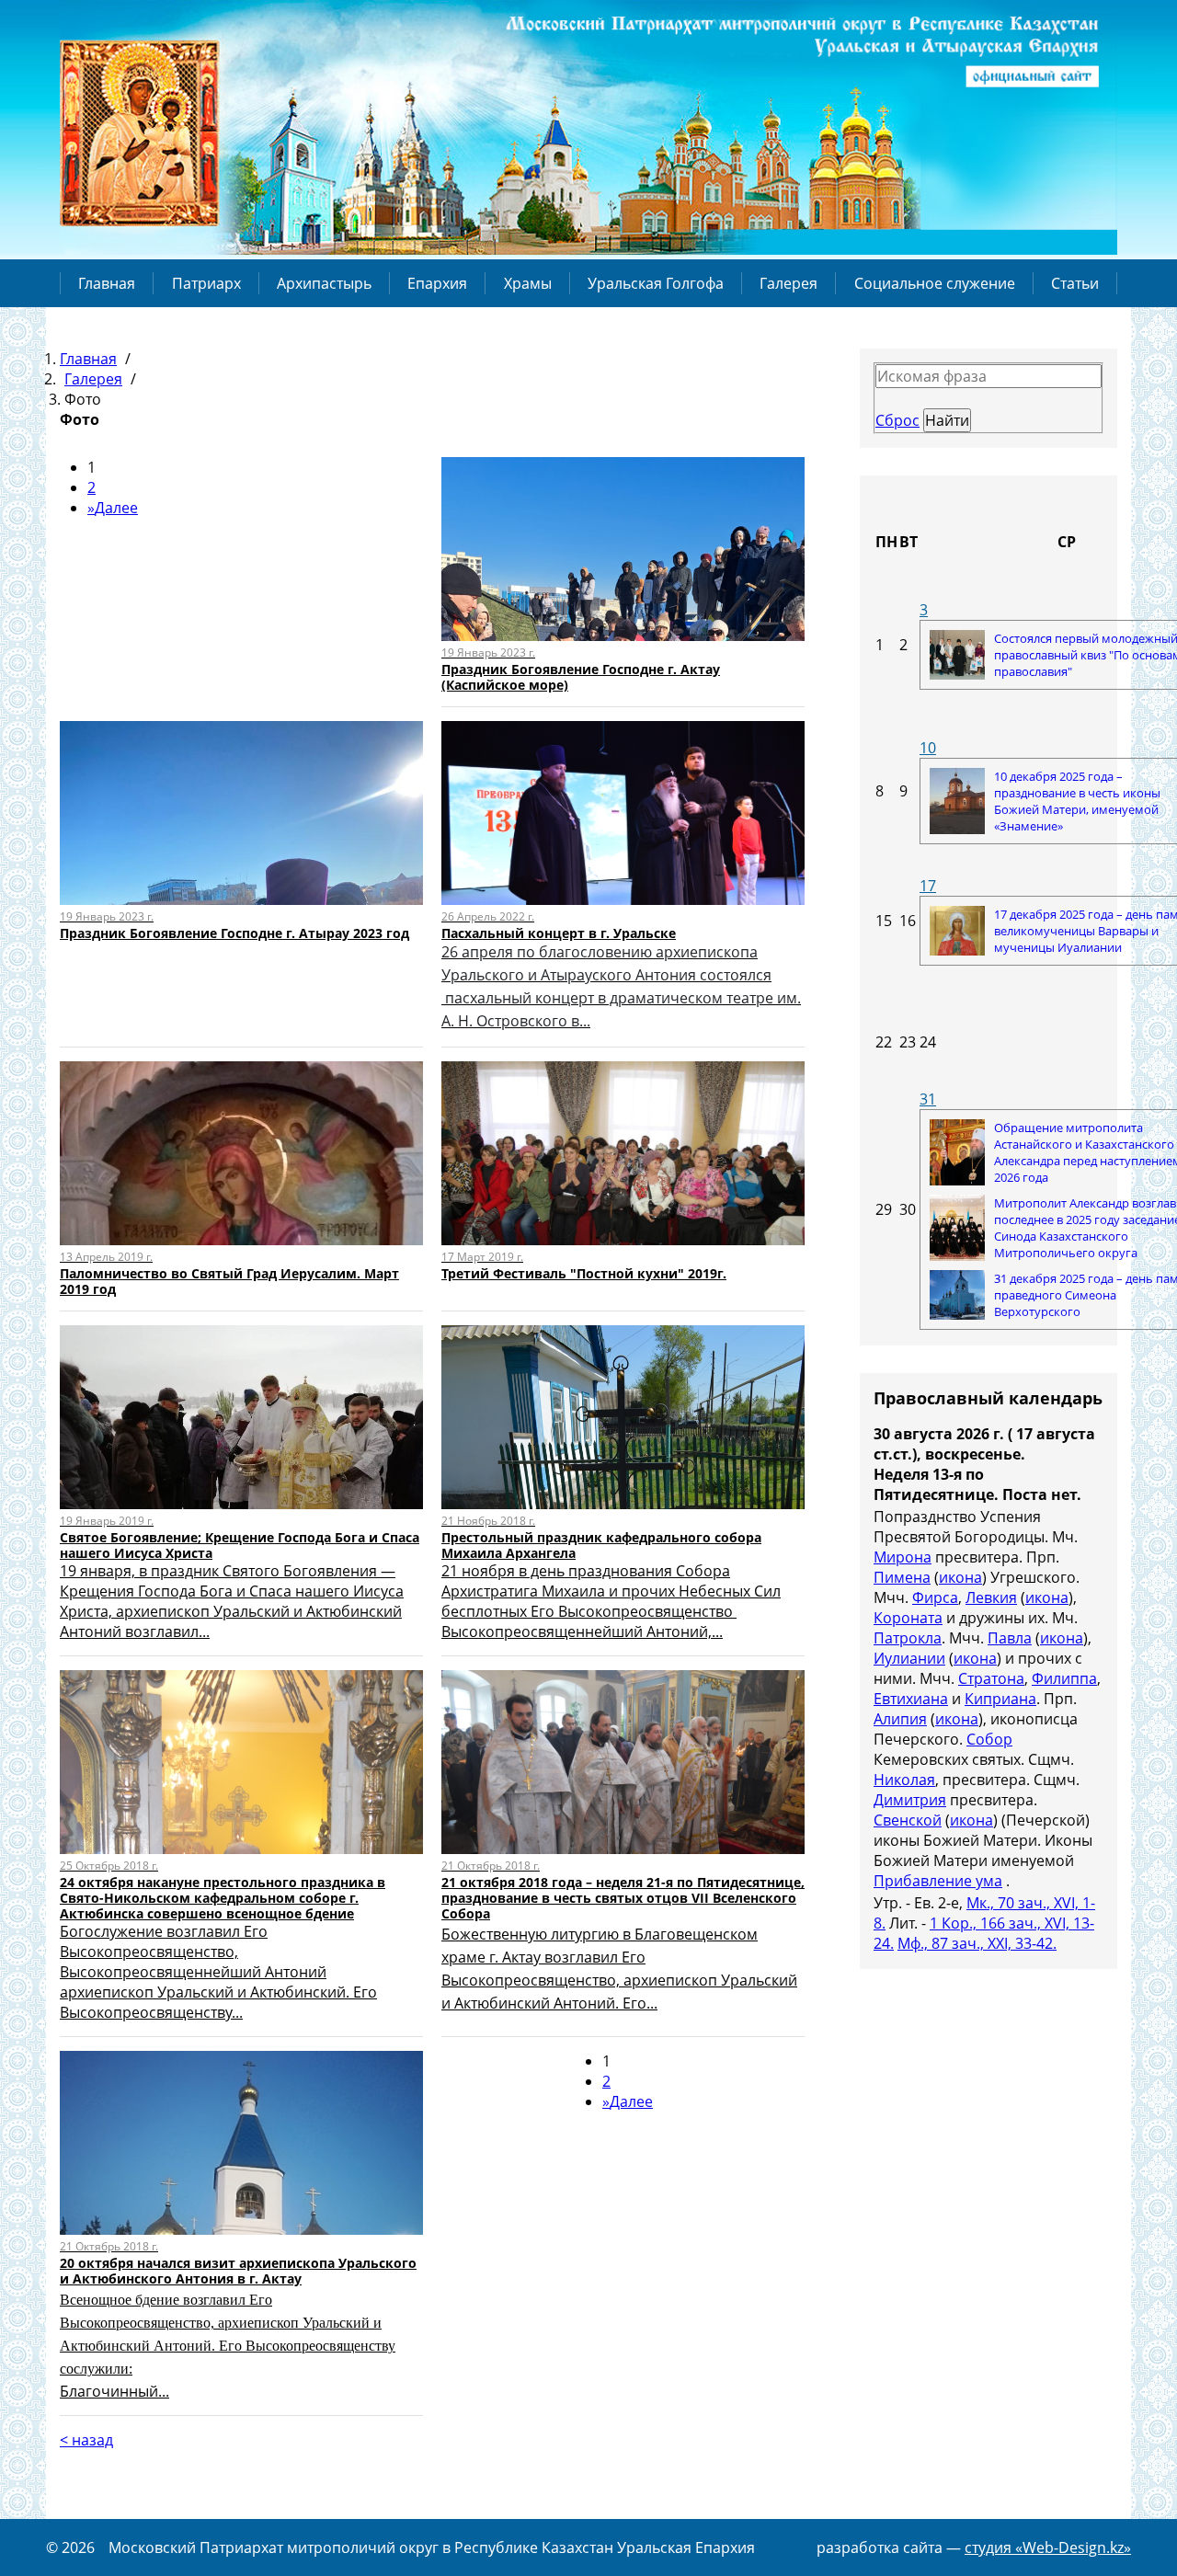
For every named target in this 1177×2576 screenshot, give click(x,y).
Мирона (903, 1557)
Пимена (902, 1577)
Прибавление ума (938, 1881)
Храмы (528, 283)
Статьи (1075, 283)
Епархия (437, 283)
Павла (1010, 1638)
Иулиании (909, 1658)
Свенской (908, 1820)
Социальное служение (935, 283)
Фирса (935, 1597)
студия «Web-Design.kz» (1048, 2547)
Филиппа (1064, 1678)
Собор (989, 1739)
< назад (86, 2440)
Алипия (900, 1719)
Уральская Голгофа (656, 283)
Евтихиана (911, 1699)
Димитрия (910, 1800)
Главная (107, 283)
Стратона (991, 1678)
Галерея (788, 283)
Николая (904, 1780)
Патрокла (908, 1638)
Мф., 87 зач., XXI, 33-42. (977, 1943)
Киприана (1000, 1699)
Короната (908, 1618)
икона (960, 1577)
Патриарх (206, 283)
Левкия (991, 1597)
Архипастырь (324, 283)
